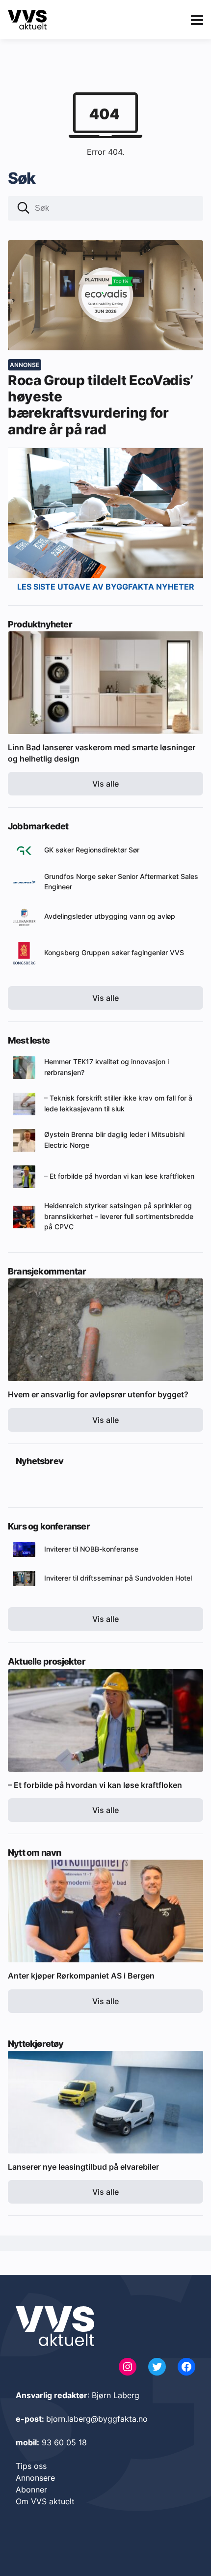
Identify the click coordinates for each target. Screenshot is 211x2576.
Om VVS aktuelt (45, 2501)
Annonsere (35, 2478)
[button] (24, 209)
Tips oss (31, 2466)
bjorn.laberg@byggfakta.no (97, 2419)
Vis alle (105, 784)
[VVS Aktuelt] (27, 20)
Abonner (31, 2490)
